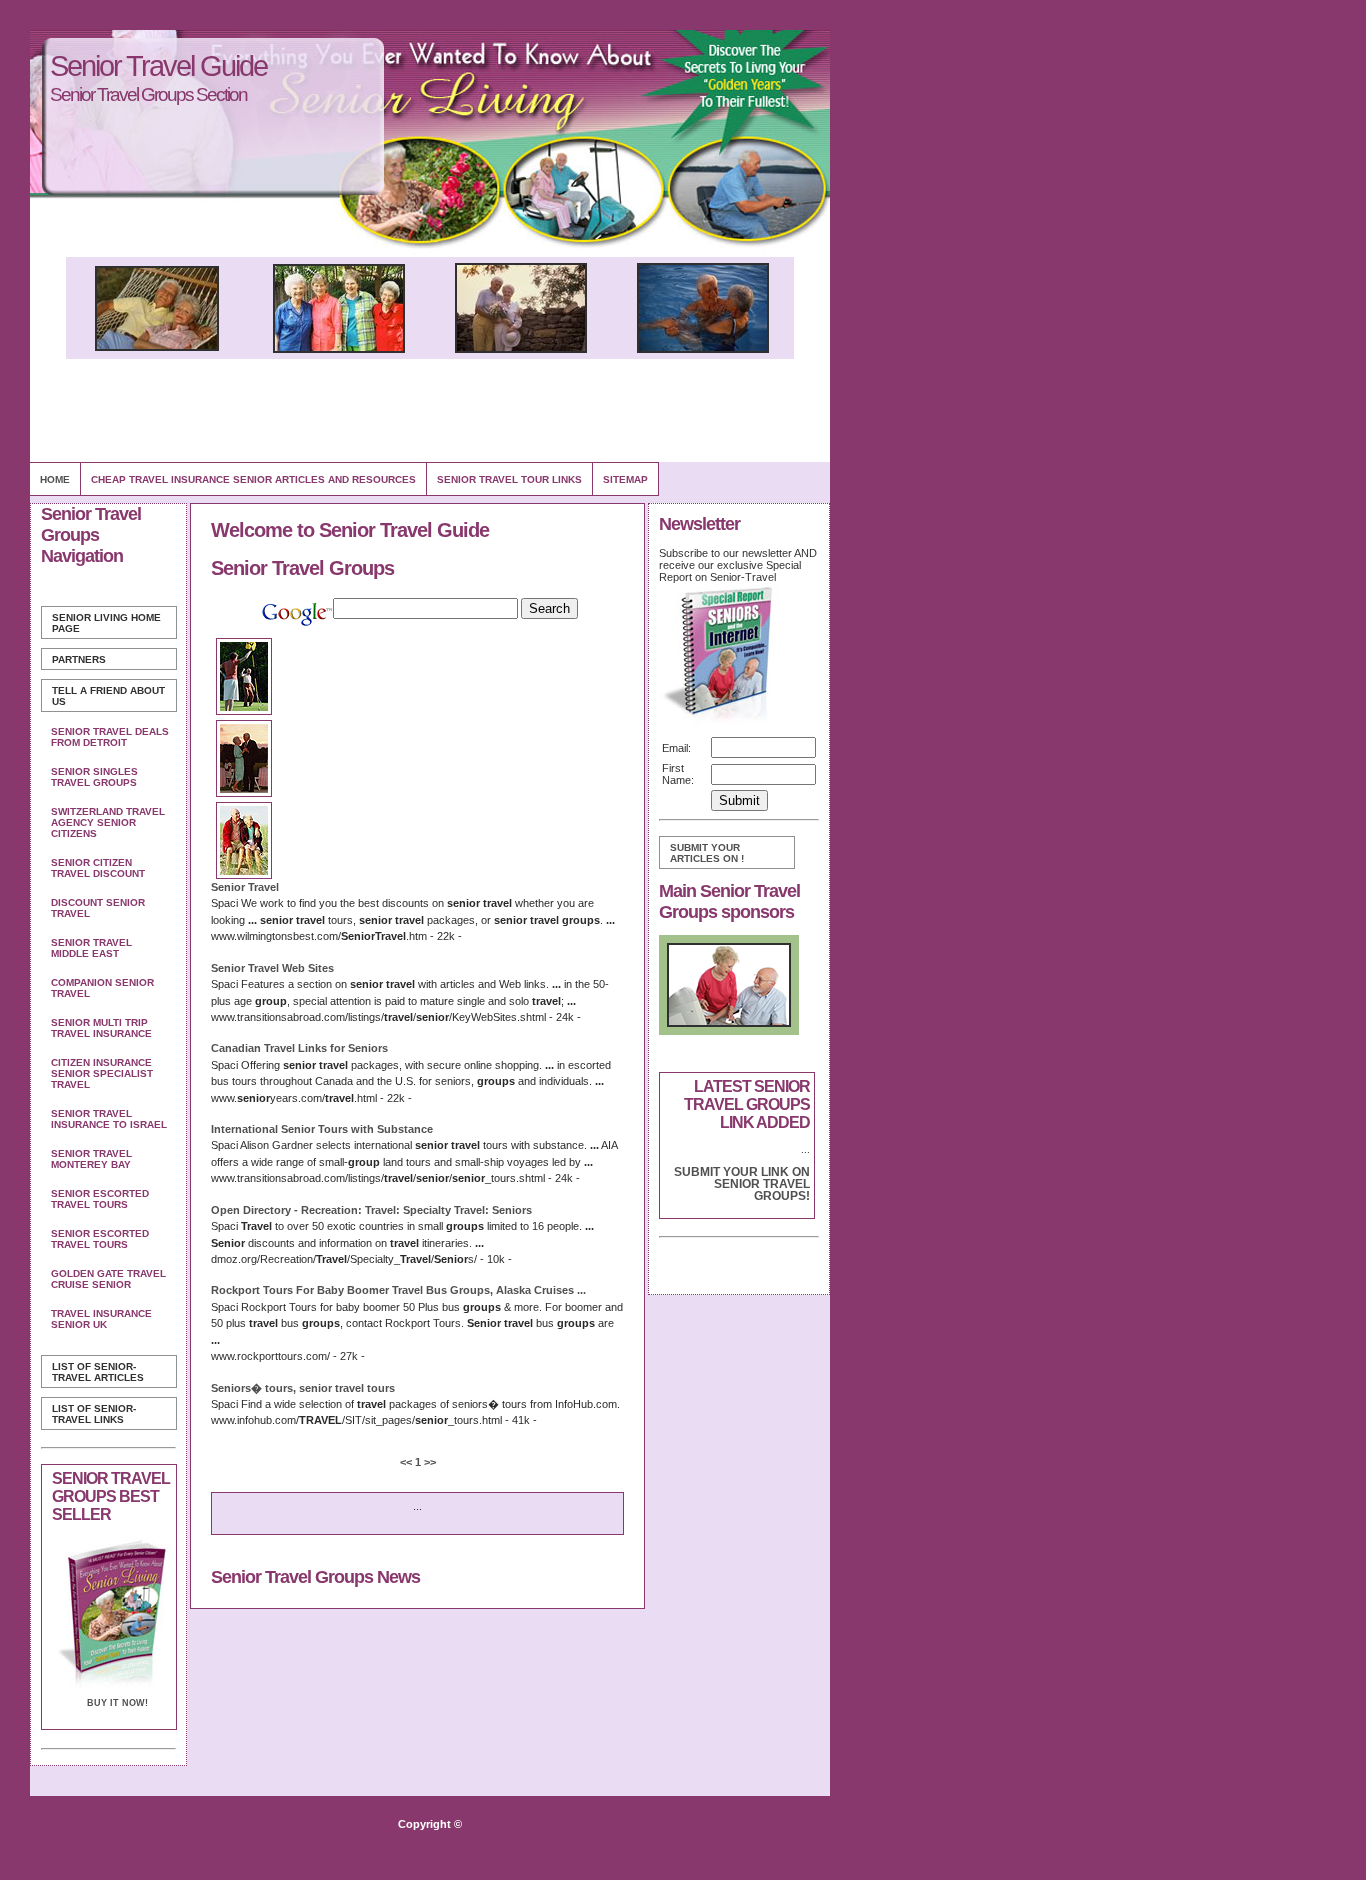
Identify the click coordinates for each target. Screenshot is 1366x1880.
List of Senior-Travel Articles (98, 1372)
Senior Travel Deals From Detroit (110, 737)
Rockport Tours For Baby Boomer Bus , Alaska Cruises (398, 1290)
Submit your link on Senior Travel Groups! (742, 1184)
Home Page (106, 623)
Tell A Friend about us (108, 696)
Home (55, 479)
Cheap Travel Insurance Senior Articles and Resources (253, 479)
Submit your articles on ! (707, 853)
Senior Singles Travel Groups (94, 777)
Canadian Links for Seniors (299, 1048)
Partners (79, 659)
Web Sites (272, 968)
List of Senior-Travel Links (94, 1414)
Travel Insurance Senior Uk (101, 1319)
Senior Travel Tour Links (509, 479)
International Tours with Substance (322, 1129)
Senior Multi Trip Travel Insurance (101, 1028)
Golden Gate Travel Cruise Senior (108, 1279)
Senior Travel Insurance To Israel (109, 1119)
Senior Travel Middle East (91, 948)
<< (407, 1462)
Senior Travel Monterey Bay (91, 1159)
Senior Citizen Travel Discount (98, 868)
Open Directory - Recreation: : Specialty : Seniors (371, 1210)
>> (428, 1462)
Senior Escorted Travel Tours (100, 1199)
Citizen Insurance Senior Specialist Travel (102, 1073)
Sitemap (625, 479)
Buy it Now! (117, 1703)
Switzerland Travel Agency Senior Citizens (108, 822)
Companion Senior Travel (102, 988)
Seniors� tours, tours (303, 1388)
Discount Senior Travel (98, 908)
